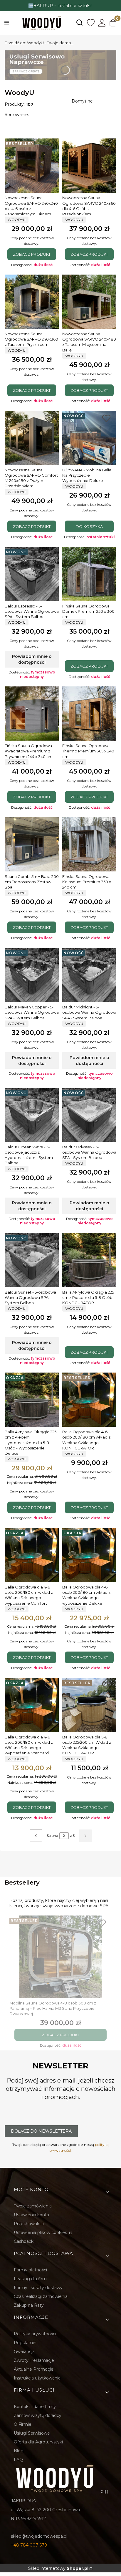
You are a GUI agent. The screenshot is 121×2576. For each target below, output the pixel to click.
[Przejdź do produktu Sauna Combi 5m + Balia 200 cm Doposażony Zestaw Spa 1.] (32, 844)
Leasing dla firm (30, 2279)
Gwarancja (24, 2352)
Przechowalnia (29, 2224)
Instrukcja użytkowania (37, 2378)
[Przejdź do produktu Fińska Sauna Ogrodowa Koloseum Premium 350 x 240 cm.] (89, 844)
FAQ (18, 2460)
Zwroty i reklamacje (34, 2360)
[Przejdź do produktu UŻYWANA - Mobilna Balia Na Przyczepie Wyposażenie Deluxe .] (89, 438)
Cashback (24, 2241)
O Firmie (23, 2424)
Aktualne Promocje (34, 2369)
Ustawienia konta (31, 2215)
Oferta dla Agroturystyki (38, 2442)
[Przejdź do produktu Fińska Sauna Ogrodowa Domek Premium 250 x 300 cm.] (89, 574)
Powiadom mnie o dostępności (32, 659)
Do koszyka (89, 526)
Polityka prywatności (35, 2334)
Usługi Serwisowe (32, 2433)
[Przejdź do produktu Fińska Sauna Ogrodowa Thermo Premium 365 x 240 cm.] (89, 714)
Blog (19, 2451)
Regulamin (25, 2343)
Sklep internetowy (58, 2568)
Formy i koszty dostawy (38, 2288)
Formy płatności (30, 2270)
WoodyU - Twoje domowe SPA (40, 43)
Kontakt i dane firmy (35, 2407)
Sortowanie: (17, 115)
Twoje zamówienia (33, 2206)
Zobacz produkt (32, 254)
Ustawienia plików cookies (41, 2232)
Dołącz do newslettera (41, 2131)
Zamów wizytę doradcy (38, 2415)
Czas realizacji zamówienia (41, 2296)
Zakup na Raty (29, 2305)
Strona (52, 1836)
